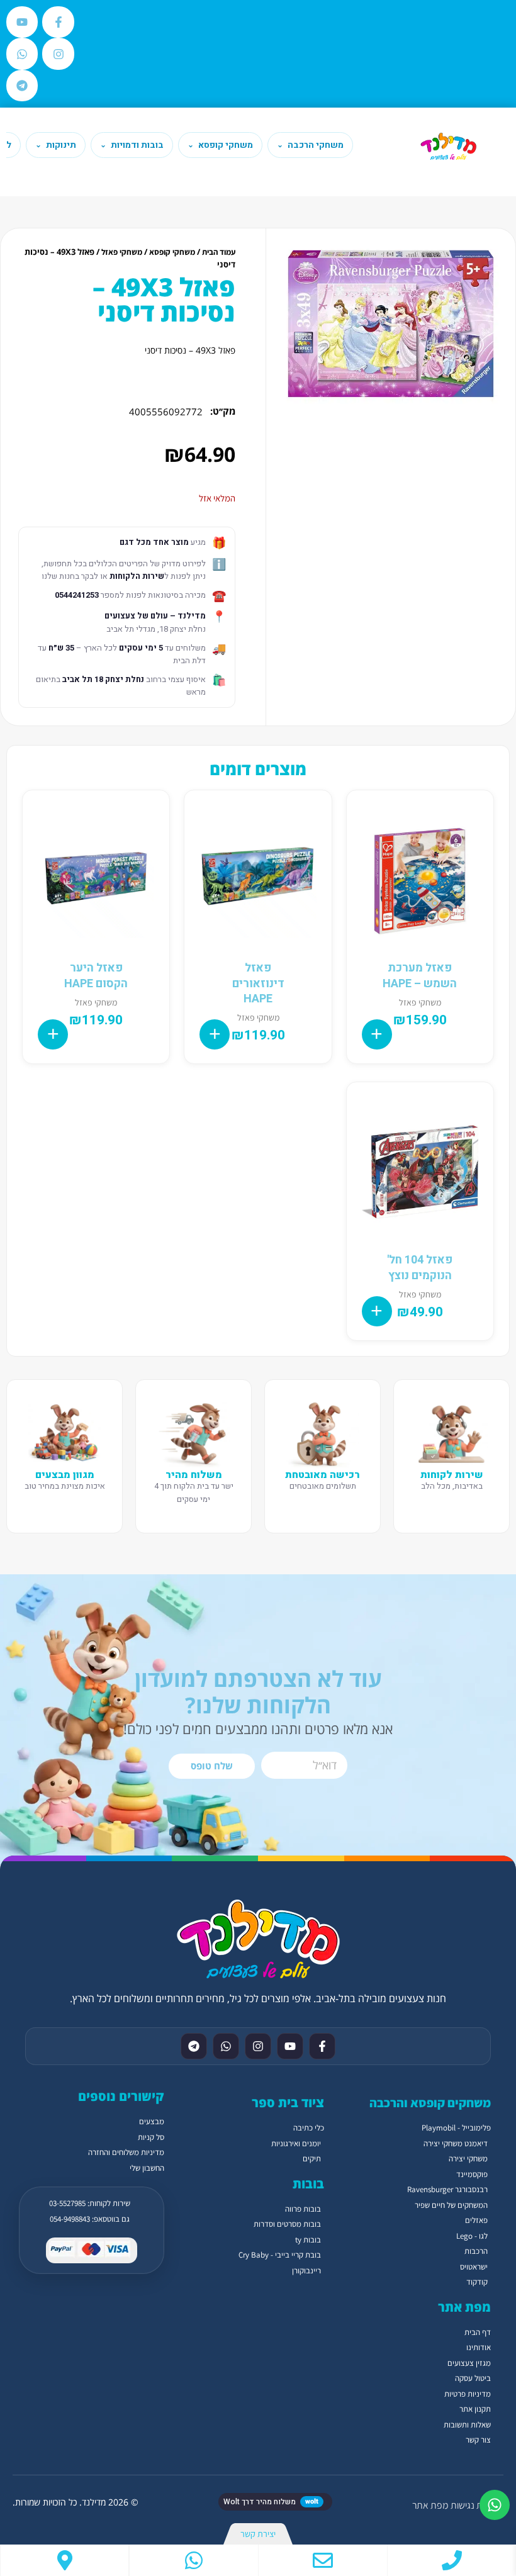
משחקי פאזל (122, 252)
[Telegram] (22, 86)
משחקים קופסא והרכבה (430, 2103)
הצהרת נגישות (477, 2505)
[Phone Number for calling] (452, 2560)
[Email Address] (323, 2560)
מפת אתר (430, 2505)
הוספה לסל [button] (377, 1034)
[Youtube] (22, 22)
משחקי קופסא (172, 252)
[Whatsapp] (22, 53)
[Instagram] (58, 53)
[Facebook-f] (58, 22)
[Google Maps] (64, 2560)
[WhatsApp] (194, 2560)
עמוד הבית (219, 252)
